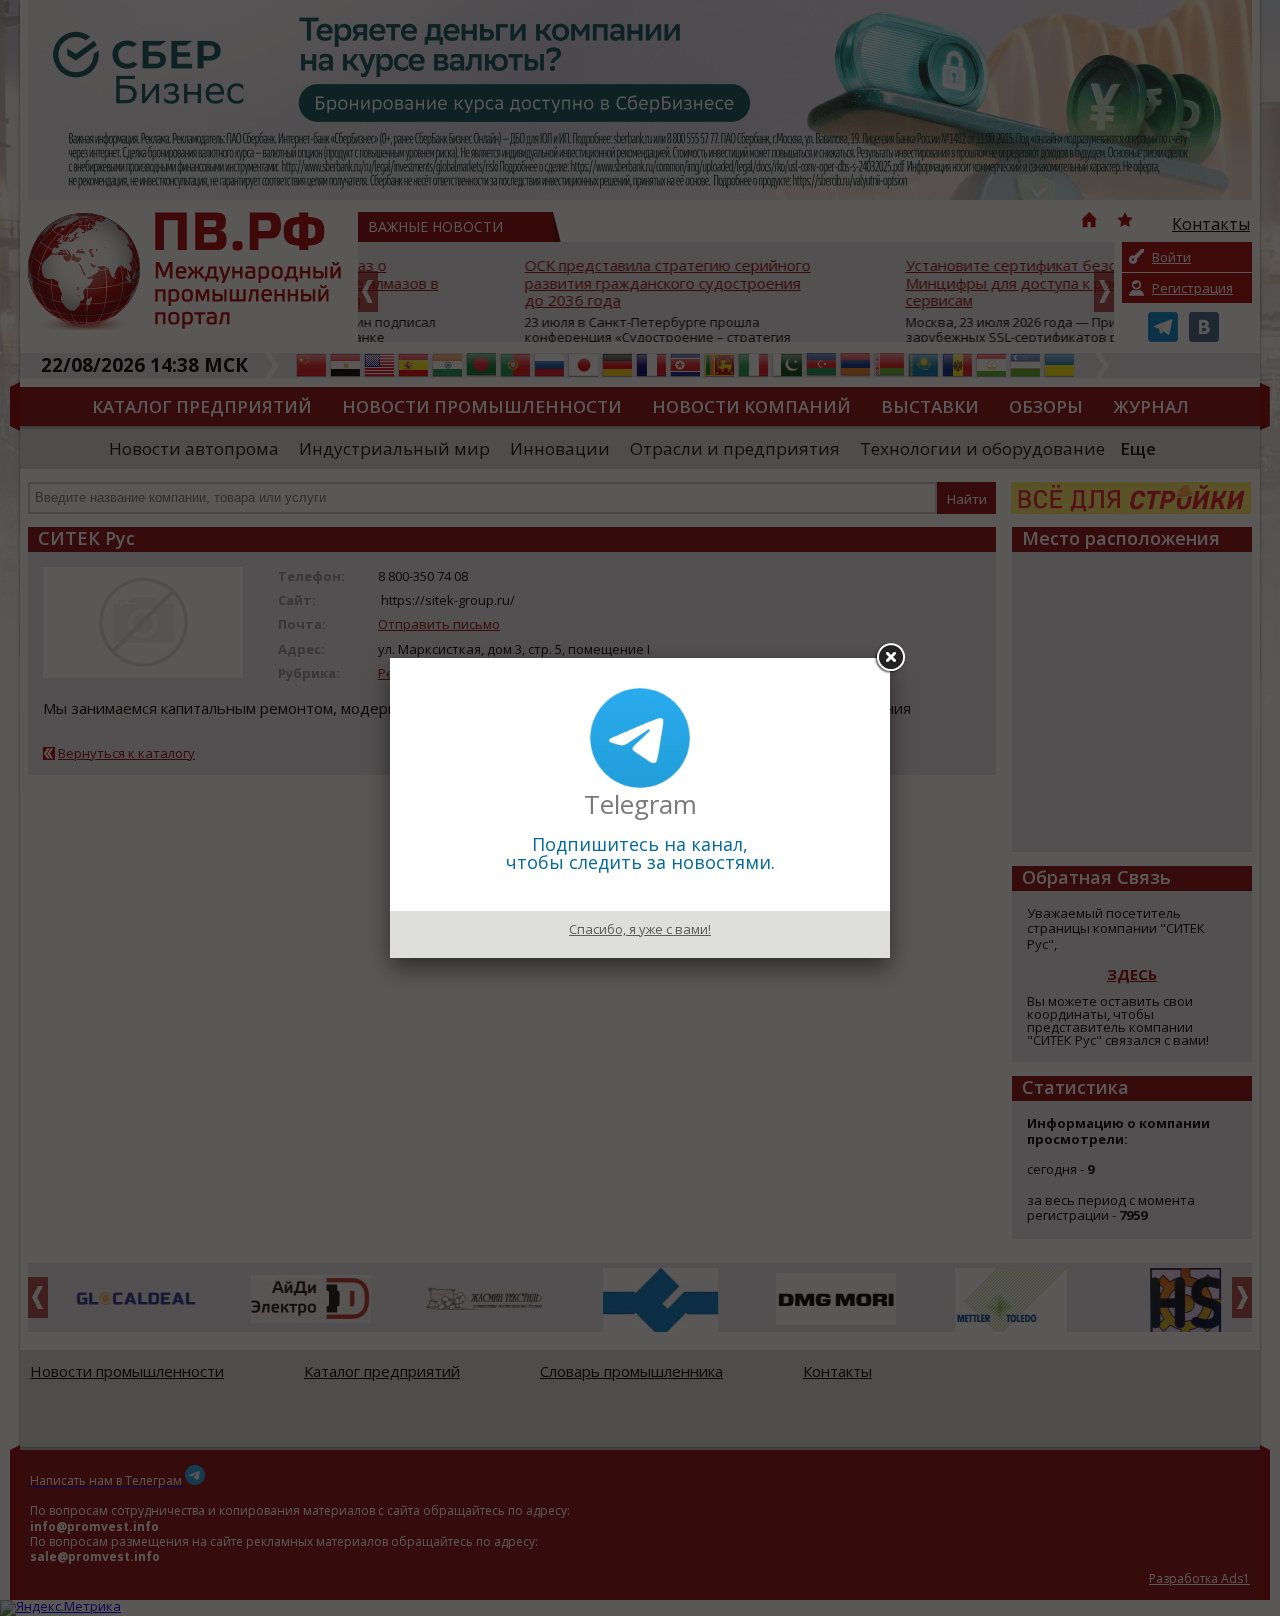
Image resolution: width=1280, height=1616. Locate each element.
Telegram (640, 804)
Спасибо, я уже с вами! (640, 929)
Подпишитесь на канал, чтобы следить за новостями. (640, 853)
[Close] (890, 658)
